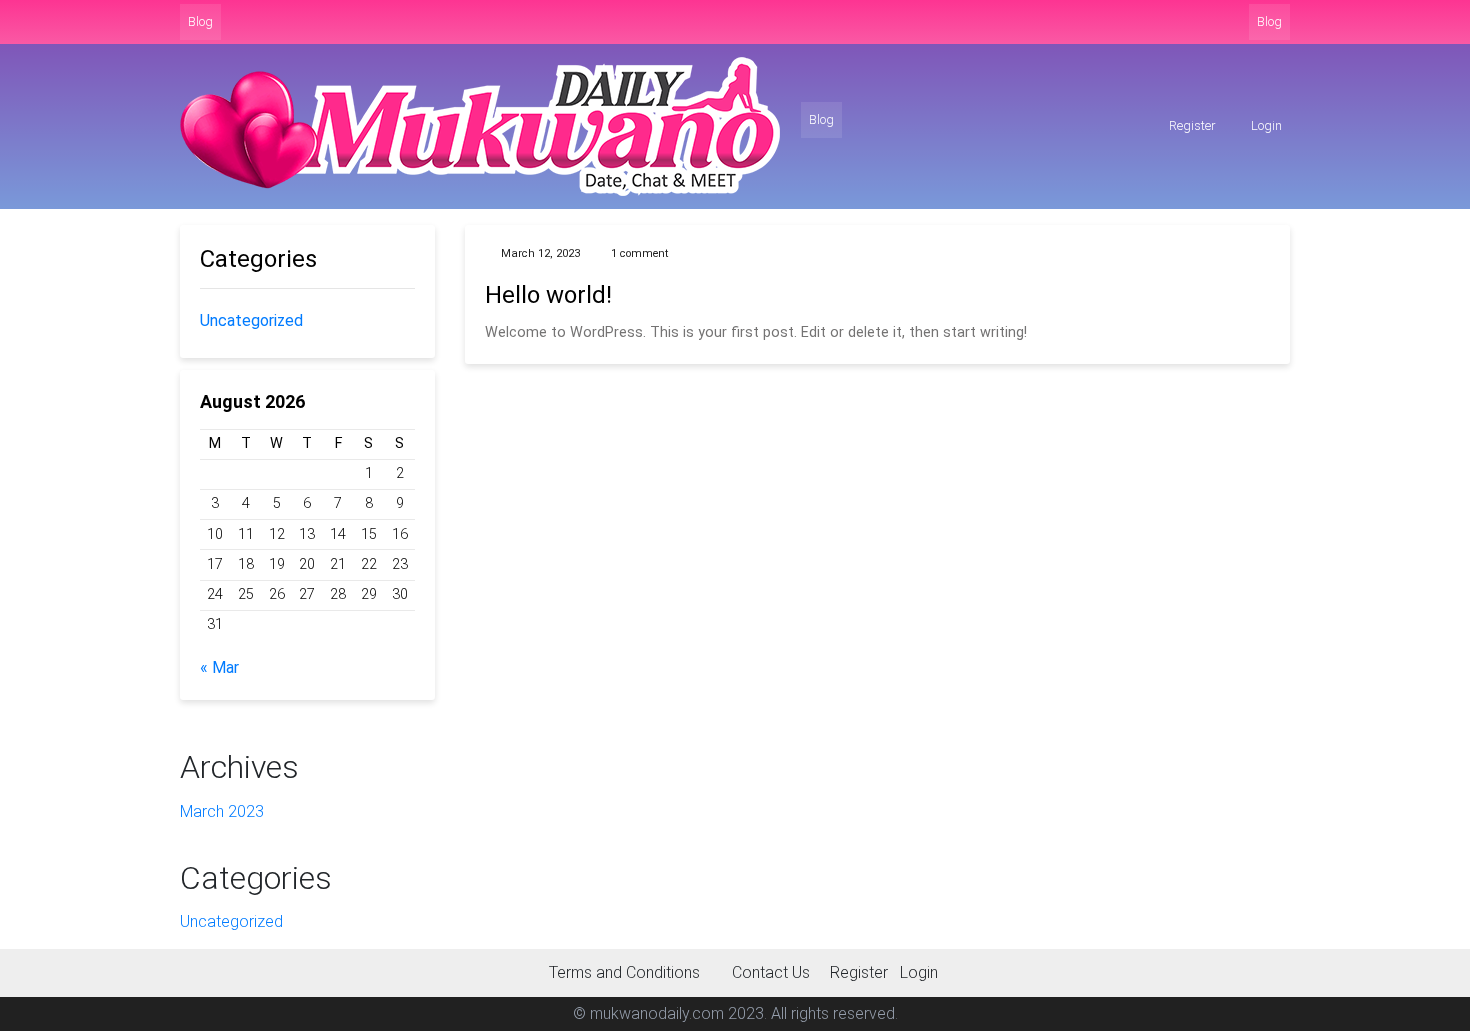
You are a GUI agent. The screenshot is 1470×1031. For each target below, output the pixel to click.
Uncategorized (251, 320)
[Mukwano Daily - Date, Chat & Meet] (480, 126)
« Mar (219, 667)
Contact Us (771, 972)
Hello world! (548, 295)
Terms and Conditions (624, 972)
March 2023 (222, 811)
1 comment (639, 253)
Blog (200, 21)
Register (1191, 125)
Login (1265, 125)
